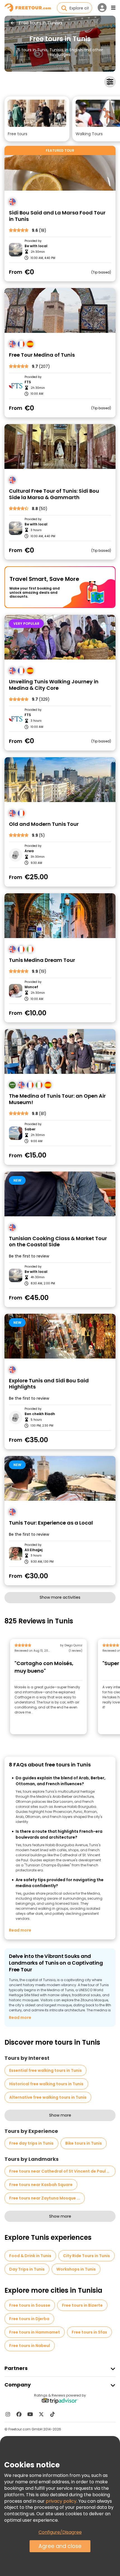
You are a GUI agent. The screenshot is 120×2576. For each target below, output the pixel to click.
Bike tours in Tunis (84, 2143)
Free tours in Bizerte (82, 2305)
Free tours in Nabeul (30, 2346)
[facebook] (19, 2414)
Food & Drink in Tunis (30, 2256)
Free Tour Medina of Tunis (42, 355)
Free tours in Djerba (29, 2319)
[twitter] (41, 2414)
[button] (37, 119)
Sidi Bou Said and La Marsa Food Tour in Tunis (57, 216)
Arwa (29, 851)
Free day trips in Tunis (31, 2143)
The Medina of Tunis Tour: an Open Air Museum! (57, 1099)
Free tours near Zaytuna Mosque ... (45, 2198)
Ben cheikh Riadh (40, 1414)
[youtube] (30, 2414)
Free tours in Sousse (30, 2305)
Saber (30, 1129)
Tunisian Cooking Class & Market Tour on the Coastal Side (58, 1242)
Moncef (31, 987)
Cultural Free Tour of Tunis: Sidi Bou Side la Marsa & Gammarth (54, 494)
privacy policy (61, 2501)
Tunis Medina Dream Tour (42, 960)
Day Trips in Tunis (27, 2269)
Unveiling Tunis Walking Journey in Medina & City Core (54, 685)
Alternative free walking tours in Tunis (48, 2097)
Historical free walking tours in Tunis (46, 2084)
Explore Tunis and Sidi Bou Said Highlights (49, 1384)
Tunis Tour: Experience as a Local (51, 1523)
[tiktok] (52, 2414)
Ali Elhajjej (33, 1550)
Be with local (36, 246)
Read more (20, 1930)
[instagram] (8, 2414)
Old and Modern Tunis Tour (44, 824)
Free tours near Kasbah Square (41, 2185)
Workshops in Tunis (76, 2269)
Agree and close (60, 2546)
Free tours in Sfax (89, 2332)
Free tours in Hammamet (35, 2332)
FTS (28, 382)
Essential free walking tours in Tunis (45, 2070)
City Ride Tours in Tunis (87, 2256)
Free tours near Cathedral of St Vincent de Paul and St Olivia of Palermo (62, 2171)
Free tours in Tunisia (40, 23)
